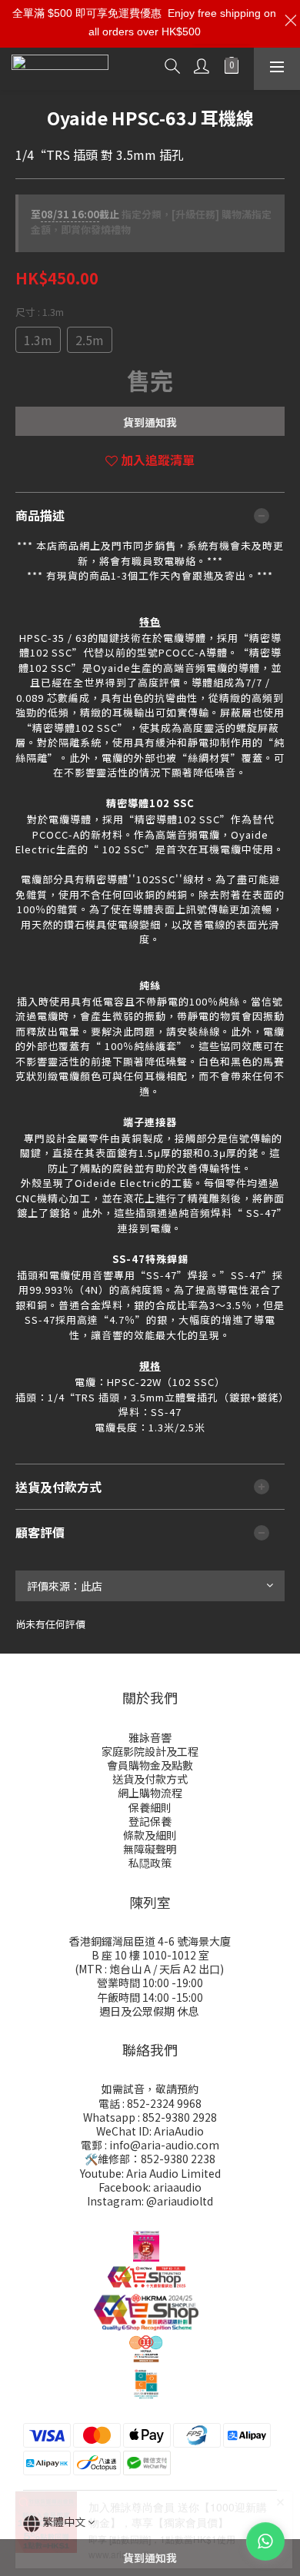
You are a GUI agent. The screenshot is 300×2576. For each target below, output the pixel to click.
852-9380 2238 (178, 2159)
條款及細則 (150, 1835)
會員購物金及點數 (150, 1765)
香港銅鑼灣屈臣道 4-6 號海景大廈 (150, 1941)
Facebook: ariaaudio (150, 2187)
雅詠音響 (150, 1737)
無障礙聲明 (150, 1849)
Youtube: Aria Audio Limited (150, 2173)
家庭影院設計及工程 (150, 1751)
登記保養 (150, 1821)
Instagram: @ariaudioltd (150, 2201)
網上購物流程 (150, 1793)
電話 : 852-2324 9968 (150, 2103)
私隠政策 (150, 1863)
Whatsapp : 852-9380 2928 (150, 2117)
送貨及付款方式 (150, 1779)
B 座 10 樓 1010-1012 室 (150, 1955)
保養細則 (150, 1807)
